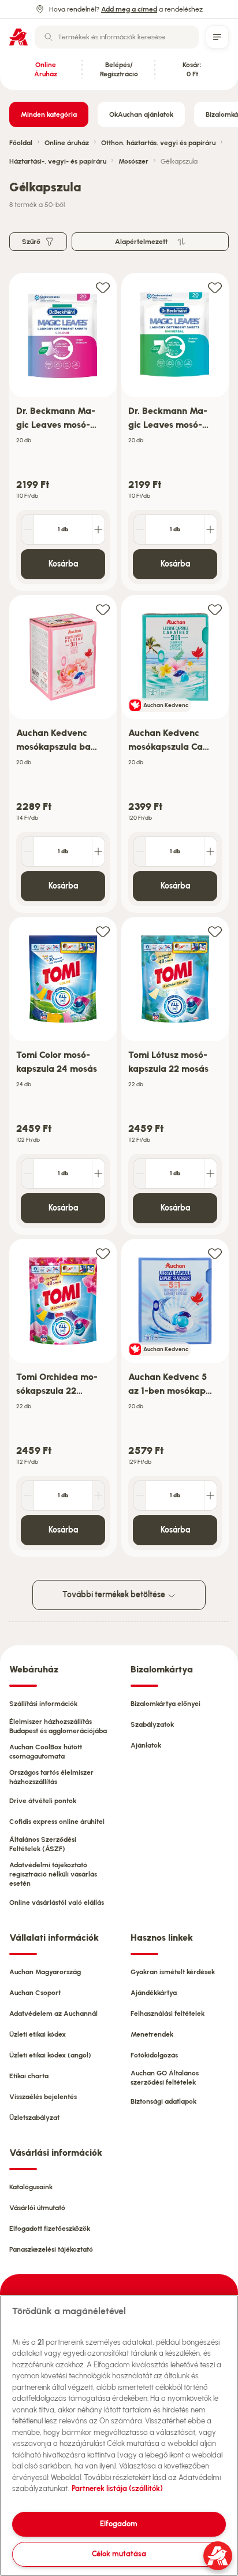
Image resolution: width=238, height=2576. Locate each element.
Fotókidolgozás (154, 2055)
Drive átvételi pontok (43, 1801)
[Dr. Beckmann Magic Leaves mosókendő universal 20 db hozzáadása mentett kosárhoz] (215, 287)
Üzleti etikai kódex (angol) (50, 2055)
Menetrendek (152, 2034)
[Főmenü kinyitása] (217, 37)
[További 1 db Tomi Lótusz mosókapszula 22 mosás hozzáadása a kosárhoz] (210, 1174)
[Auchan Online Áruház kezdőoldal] (18, 37)
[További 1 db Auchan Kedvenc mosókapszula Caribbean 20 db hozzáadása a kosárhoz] (210, 852)
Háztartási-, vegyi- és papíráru (58, 161)
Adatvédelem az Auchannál (53, 2014)
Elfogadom (119, 2524)
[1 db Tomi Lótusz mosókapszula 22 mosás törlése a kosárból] (140, 1174)
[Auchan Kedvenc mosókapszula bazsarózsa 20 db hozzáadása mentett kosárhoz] (103, 609)
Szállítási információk (43, 1704)
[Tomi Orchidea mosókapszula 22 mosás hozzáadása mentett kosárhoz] (103, 1253)
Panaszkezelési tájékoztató (51, 2249)
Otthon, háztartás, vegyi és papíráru (158, 143)
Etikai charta (29, 2076)
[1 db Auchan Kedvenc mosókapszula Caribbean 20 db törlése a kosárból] (140, 852)
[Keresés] (49, 37)
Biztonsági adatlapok (163, 2101)
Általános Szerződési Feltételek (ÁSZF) (43, 1844)
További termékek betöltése (115, 1595)
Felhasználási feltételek (168, 2014)
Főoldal (21, 143)
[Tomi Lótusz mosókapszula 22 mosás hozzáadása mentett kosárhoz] (215, 931)
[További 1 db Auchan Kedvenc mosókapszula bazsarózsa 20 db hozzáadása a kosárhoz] (98, 852)
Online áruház (67, 143)
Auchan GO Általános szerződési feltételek (165, 2078)
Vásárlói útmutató (37, 2208)
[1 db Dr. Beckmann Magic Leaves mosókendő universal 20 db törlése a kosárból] (140, 530)
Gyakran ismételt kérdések (173, 1972)
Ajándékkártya (154, 1993)
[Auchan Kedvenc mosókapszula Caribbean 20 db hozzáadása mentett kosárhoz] (215, 609)
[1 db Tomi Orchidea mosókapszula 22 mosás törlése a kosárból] (28, 1496)
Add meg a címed (129, 9)
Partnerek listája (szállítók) (117, 2488)
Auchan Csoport (35, 1993)
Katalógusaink (31, 2187)
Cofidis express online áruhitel (57, 1822)
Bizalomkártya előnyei (166, 1704)
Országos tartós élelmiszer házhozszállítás (51, 1777)
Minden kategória (49, 114)
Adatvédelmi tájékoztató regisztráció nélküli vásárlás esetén (53, 1874)
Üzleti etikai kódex (38, 2034)
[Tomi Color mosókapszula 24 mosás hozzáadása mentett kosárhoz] (103, 931)
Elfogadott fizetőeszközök (50, 2229)
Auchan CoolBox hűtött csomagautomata (46, 1752)
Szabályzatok (152, 1724)
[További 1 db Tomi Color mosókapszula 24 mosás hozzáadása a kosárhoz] (98, 1174)
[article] (63, 432)
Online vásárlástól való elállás (57, 1903)
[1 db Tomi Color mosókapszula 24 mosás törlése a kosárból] (28, 1174)
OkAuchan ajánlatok (141, 114)
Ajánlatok (146, 1745)
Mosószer (133, 161)
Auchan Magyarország (45, 1972)
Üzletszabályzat (34, 2118)
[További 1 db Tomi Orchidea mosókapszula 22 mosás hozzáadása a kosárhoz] (98, 1496)
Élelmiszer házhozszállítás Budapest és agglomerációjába (58, 1726)
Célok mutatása (119, 2554)
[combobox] (117, 37)
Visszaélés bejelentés (43, 2097)
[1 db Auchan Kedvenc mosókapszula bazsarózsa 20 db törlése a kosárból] (28, 852)
